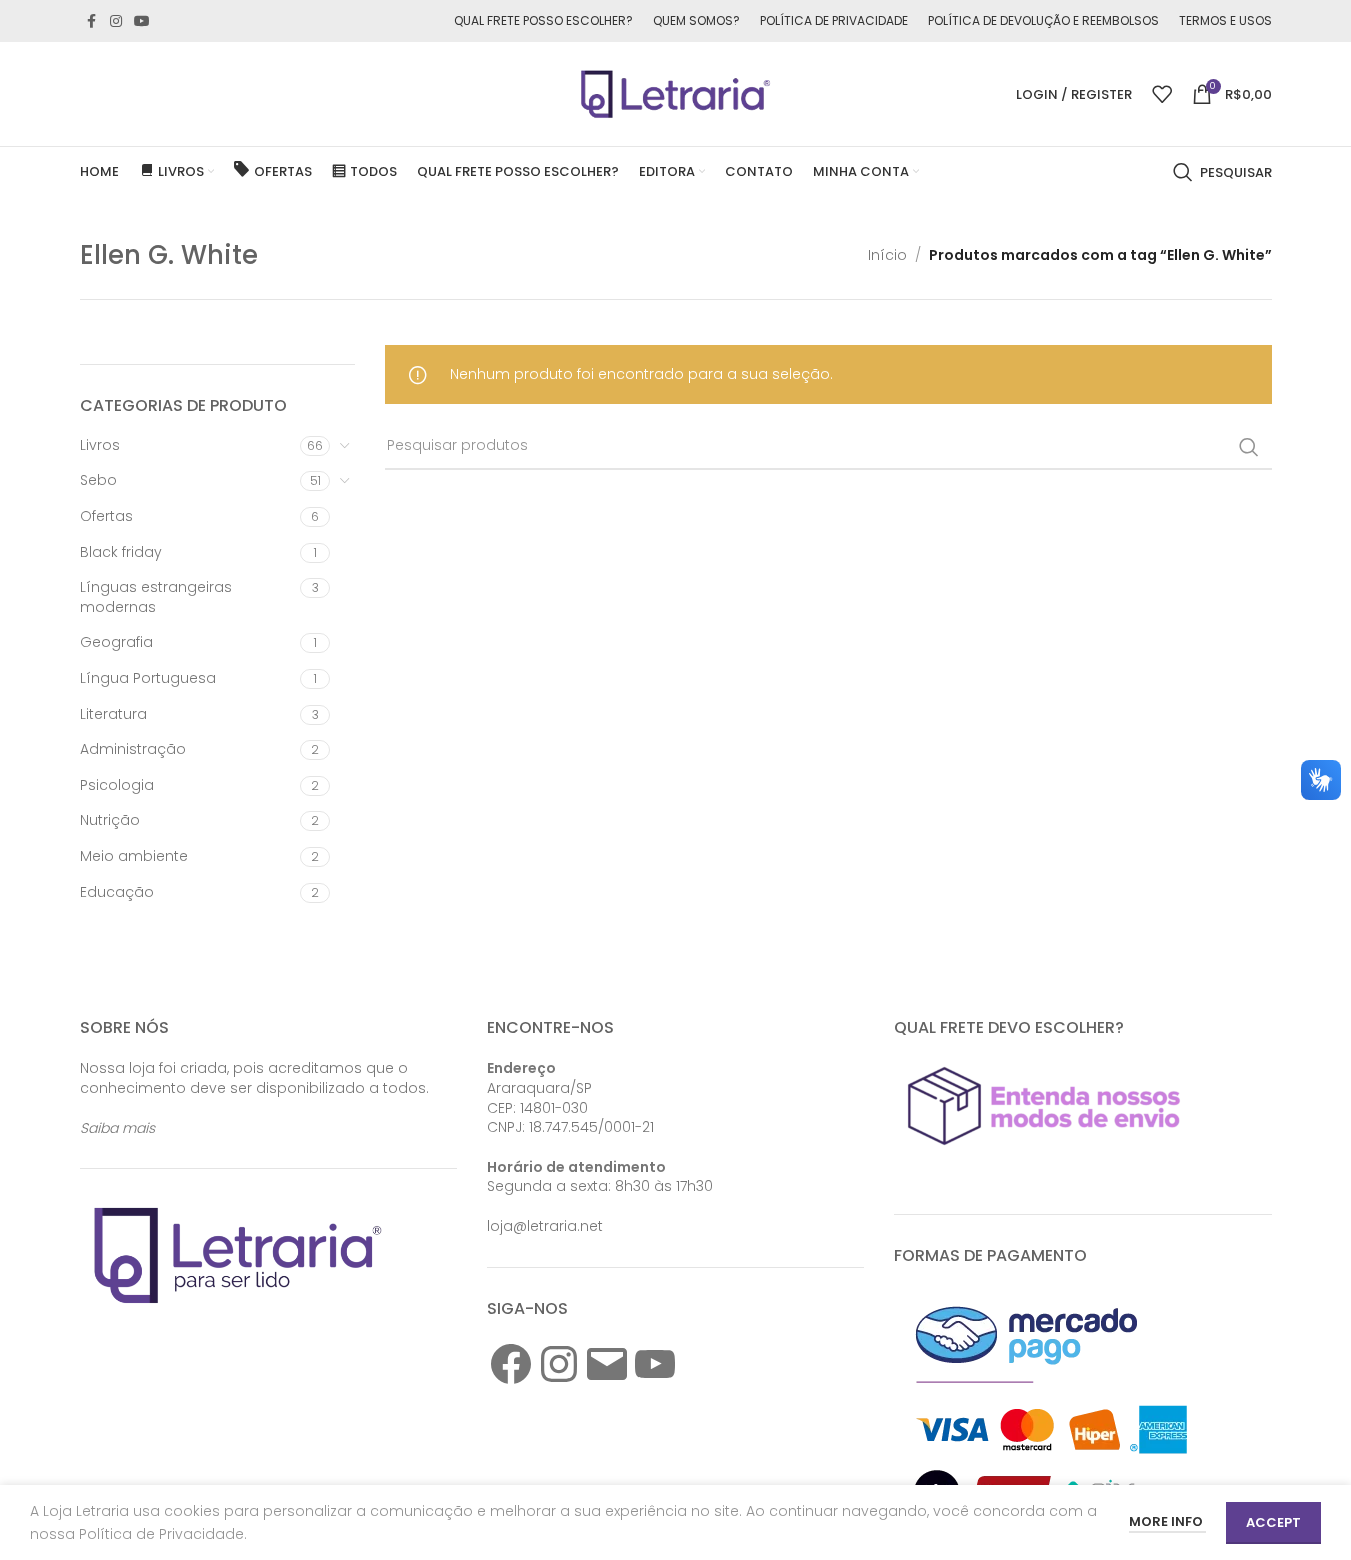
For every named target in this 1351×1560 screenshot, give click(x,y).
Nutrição (110, 820)
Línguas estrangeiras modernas (156, 597)
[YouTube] (655, 1364)
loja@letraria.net (545, 1226)
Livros (100, 445)
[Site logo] (676, 93)
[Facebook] (511, 1364)
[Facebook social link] (92, 21)
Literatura (113, 714)
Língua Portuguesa (148, 678)
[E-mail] (607, 1364)
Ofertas (106, 516)
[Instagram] (559, 1364)
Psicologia (117, 785)
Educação (117, 892)
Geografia (116, 642)
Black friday (121, 552)
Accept (1273, 1522)
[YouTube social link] (142, 21)
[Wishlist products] (1162, 94)
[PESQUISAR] (1249, 447)
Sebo (98, 480)
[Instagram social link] (116, 21)
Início (887, 255)
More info (1167, 1521)
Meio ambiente (134, 856)
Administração (133, 749)
